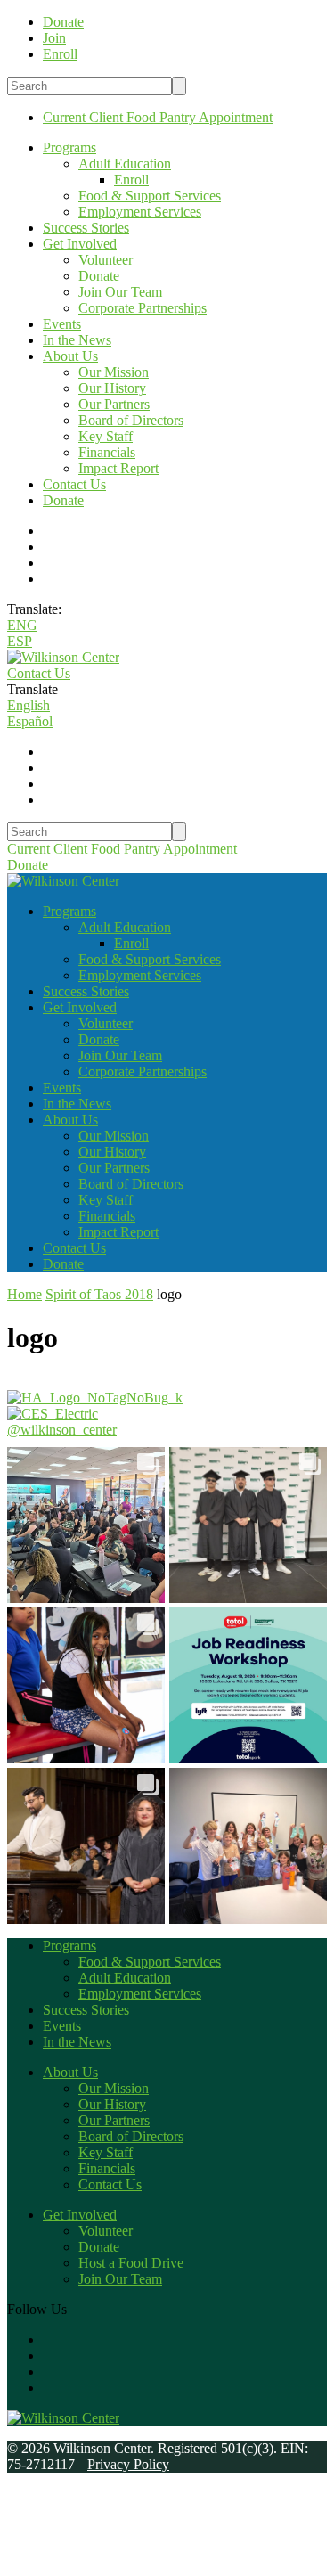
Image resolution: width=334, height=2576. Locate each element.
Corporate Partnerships (143, 308)
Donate (99, 276)
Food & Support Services (150, 196)
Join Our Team (120, 292)
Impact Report (118, 468)
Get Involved (80, 244)
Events (62, 324)
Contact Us (74, 484)
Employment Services (140, 212)
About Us (70, 356)
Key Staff (106, 436)
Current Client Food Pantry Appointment (158, 117)
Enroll (131, 180)
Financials (107, 452)
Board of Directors (131, 420)
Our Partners (114, 404)
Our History (112, 388)
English (29, 705)
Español (30, 721)
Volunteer (106, 260)
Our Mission (114, 372)
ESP (20, 641)
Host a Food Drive (131, 2263)
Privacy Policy (128, 2464)
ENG (22, 625)
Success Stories (86, 228)
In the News (77, 340)
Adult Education (125, 164)
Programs (69, 147)
